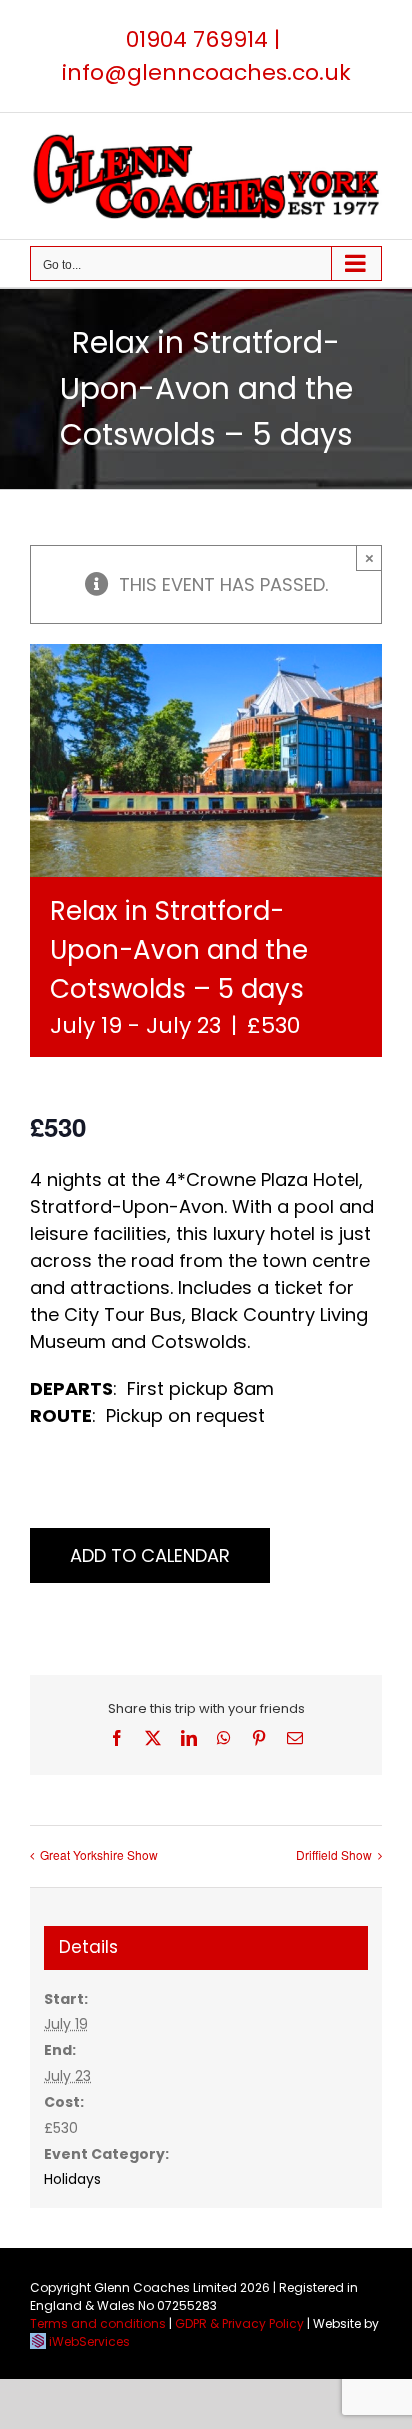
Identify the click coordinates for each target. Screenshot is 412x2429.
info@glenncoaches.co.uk (206, 72)
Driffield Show (334, 1854)
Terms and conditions (98, 2323)
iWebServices (89, 2341)
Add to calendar (150, 1555)
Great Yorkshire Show (99, 1854)
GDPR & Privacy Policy (239, 2323)
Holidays (72, 2179)
